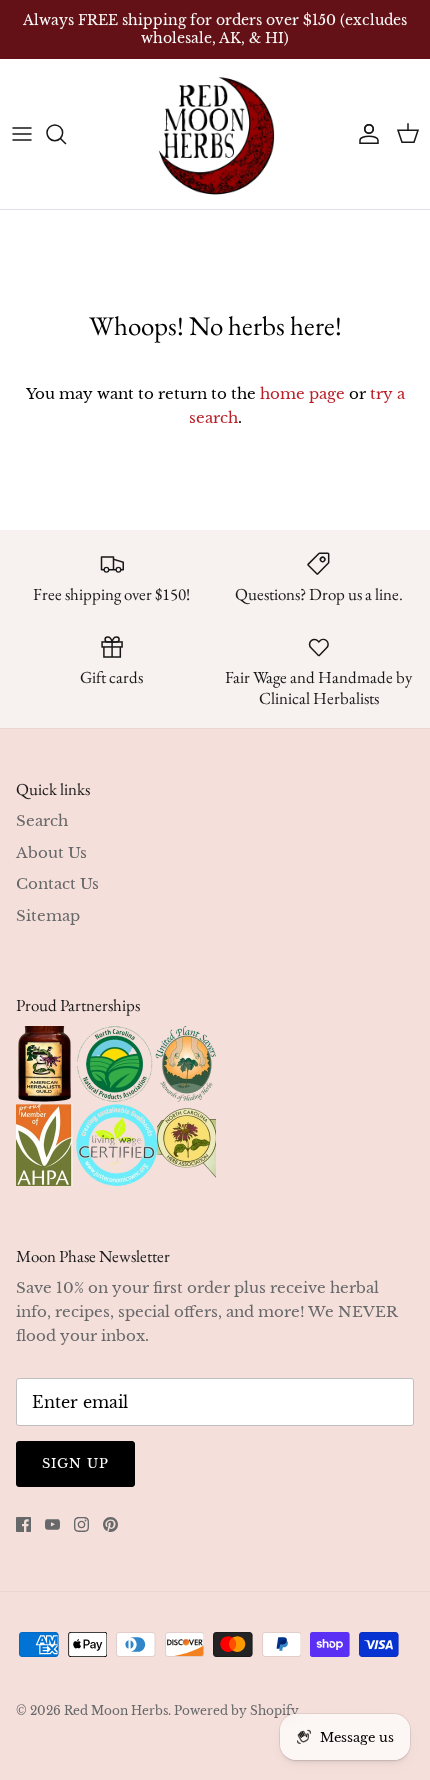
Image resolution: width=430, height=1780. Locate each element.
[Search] (66, 134)
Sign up (75, 1463)
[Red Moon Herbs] (215, 134)
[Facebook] (23, 1524)
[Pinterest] (110, 1524)
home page (302, 393)
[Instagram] (81, 1524)
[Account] (364, 134)
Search (42, 820)
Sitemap (48, 915)
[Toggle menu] (22, 134)
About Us (51, 852)
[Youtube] (52, 1524)
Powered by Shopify (236, 1710)
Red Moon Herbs (116, 1710)
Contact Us (57, 883)
